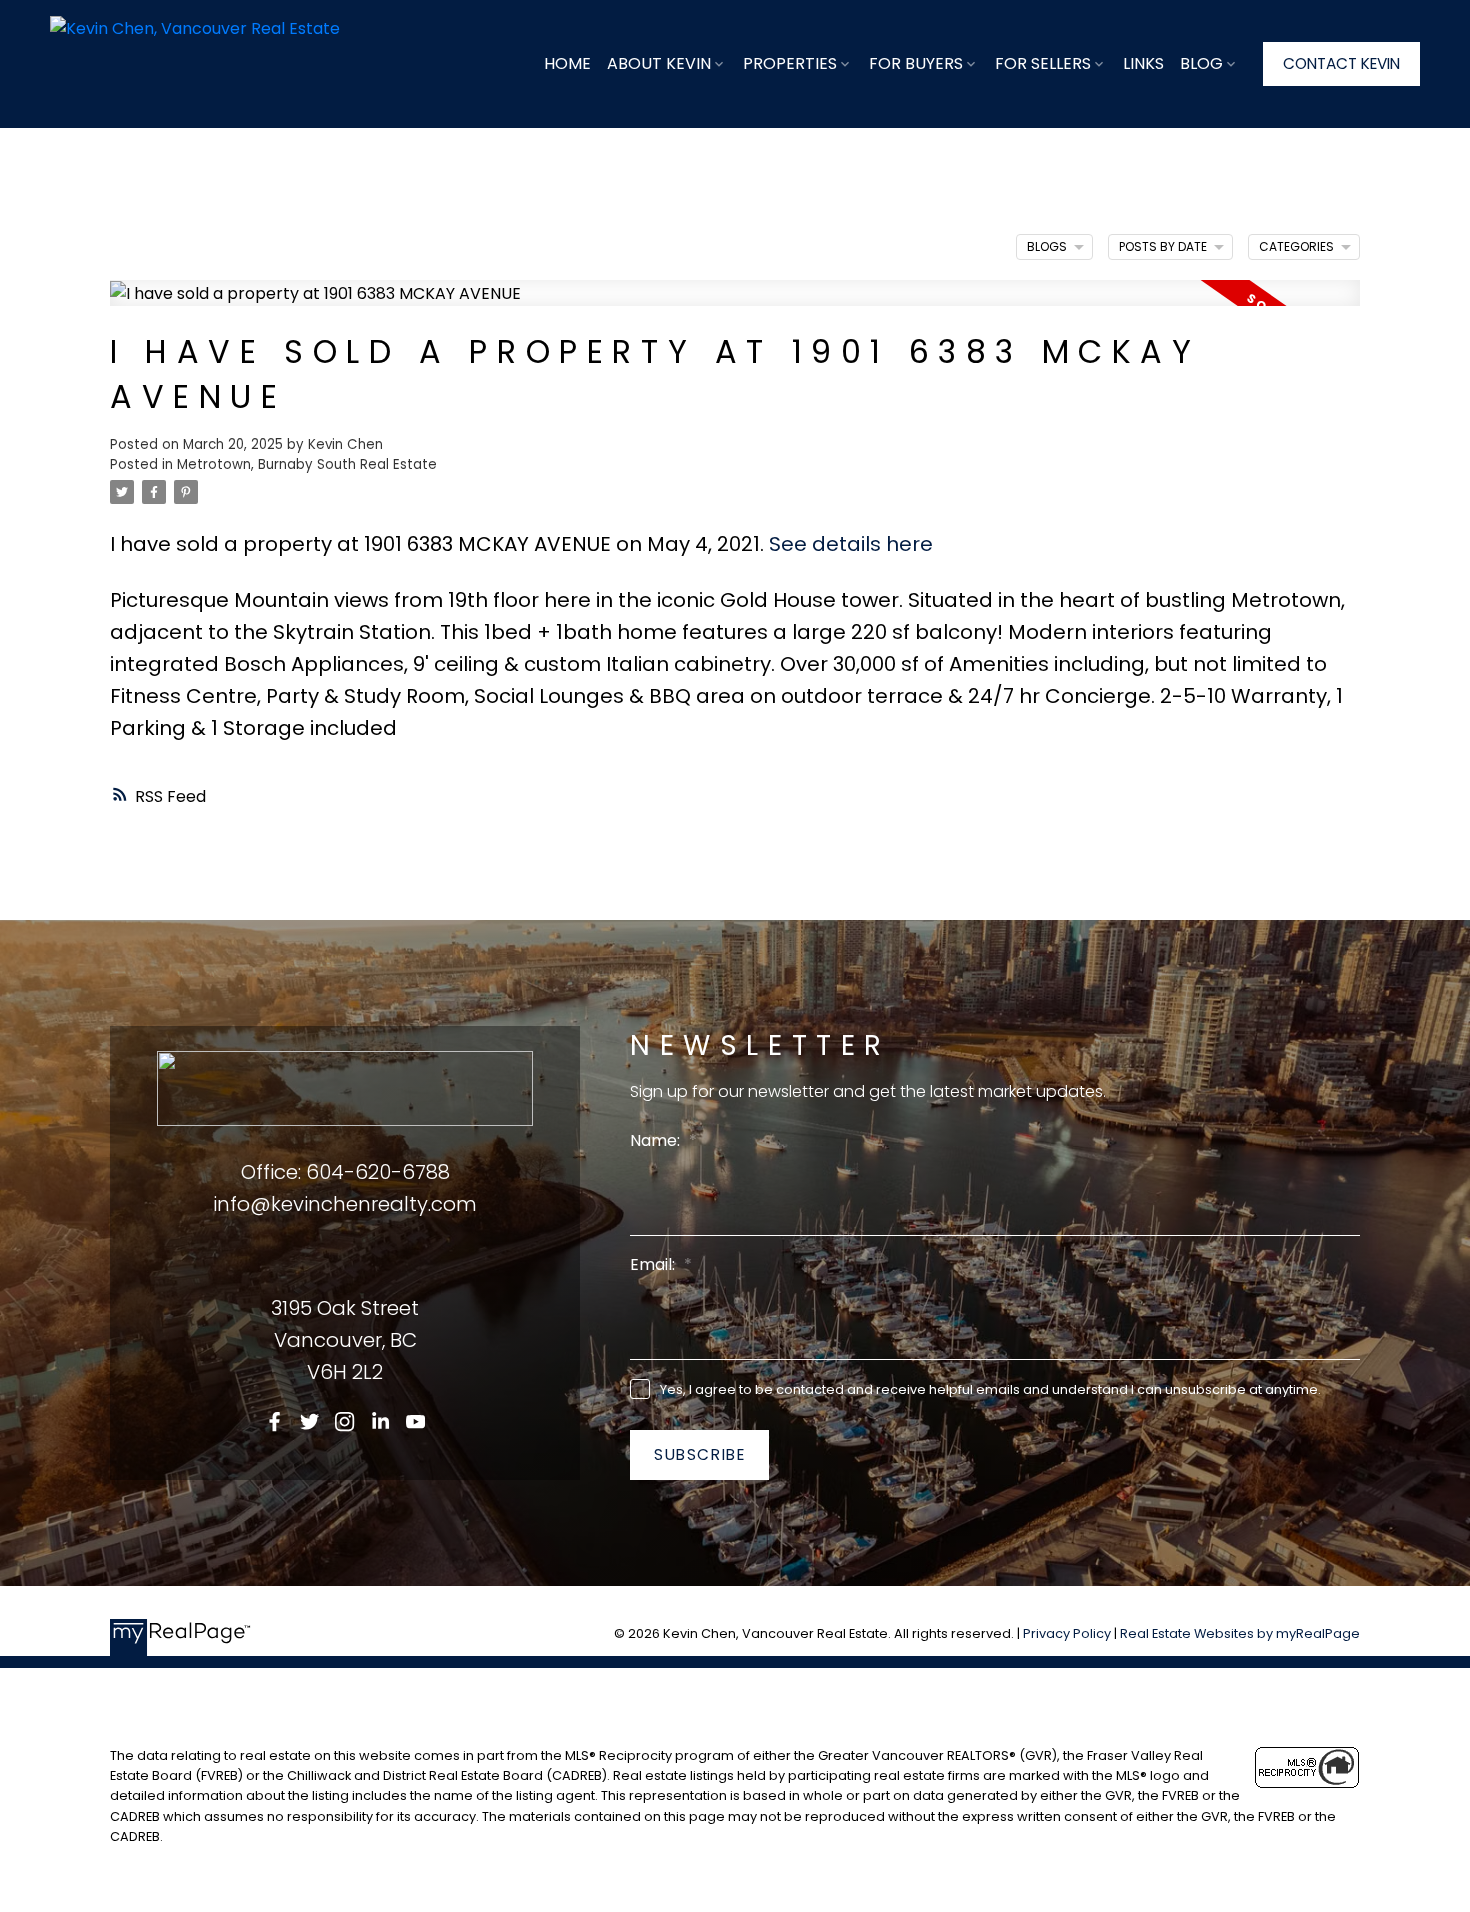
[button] (1341, 64)
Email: (654, 1264)
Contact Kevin (1341, 63)
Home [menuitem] (567, 63)
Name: (657, 1140)
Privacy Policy (1067, 1633)
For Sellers (1043, 63)
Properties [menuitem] (790, 63)
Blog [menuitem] (1201, 63)
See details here (851, 544)
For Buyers (916, 63)
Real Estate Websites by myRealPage (1240, 1633)
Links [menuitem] (1143, 63)
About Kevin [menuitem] (659, 63)
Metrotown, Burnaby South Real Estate (307, 464)
